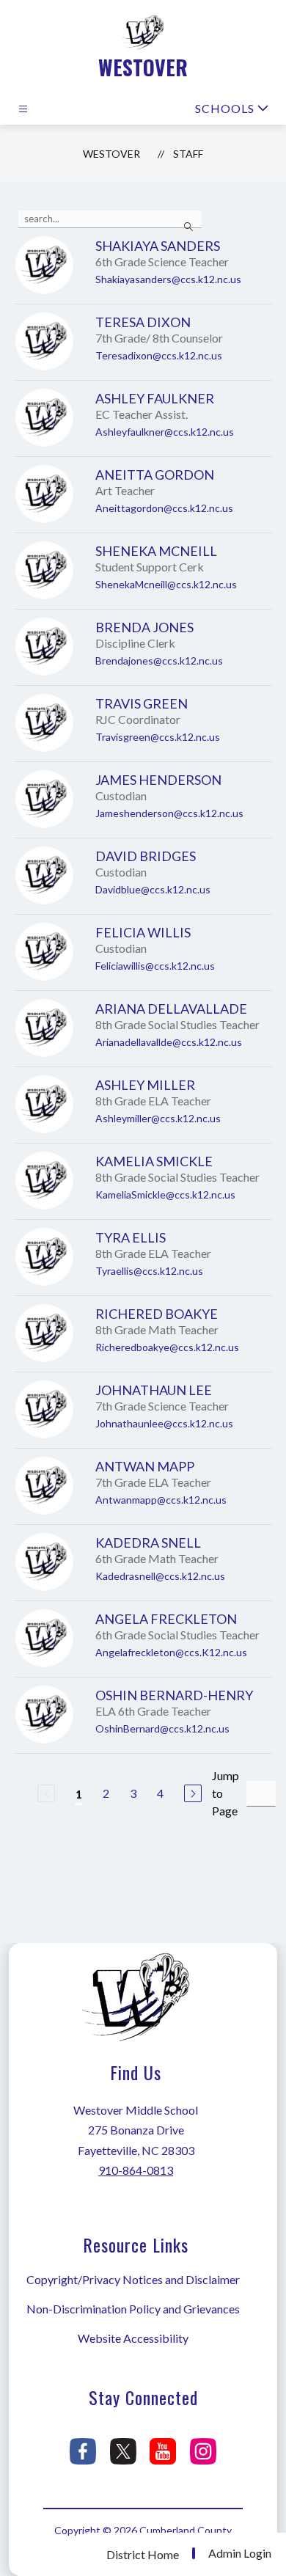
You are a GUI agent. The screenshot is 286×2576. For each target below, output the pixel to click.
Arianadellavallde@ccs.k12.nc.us (169, 1042)
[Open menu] (23, 109)
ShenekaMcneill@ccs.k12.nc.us (166, 584)
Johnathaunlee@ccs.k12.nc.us (164, 1423)
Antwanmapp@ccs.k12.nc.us (161, 1500)
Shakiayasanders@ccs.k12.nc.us (168, 279)
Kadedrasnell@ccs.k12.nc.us (160, 1576)
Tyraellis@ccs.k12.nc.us (149, 1271)
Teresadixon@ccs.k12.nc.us (159, 355)
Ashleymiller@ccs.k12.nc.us (158, 1118)
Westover (111, 154)
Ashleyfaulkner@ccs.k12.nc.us (165, 432)
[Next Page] (193, 1793)
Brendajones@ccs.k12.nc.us (159, 661)
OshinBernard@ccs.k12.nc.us (162, 1728)
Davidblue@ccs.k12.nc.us (153, 889)
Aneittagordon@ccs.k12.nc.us (164, 508)
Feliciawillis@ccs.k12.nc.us (155, 966)
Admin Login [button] (240, 2553)
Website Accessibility (133, 2338)
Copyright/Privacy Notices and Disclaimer (133, 2279)
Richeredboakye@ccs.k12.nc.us (167, 1347)
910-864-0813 (136, 2170)
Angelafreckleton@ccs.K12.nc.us (171, 1652)
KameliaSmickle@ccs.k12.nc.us (165, 1194)
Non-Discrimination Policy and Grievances (133, 2309)
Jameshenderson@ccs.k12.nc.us (169, 813)
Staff (188, 154)
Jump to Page (225, 1793)
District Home (143, 2554)
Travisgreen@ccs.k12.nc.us (158, 737)
